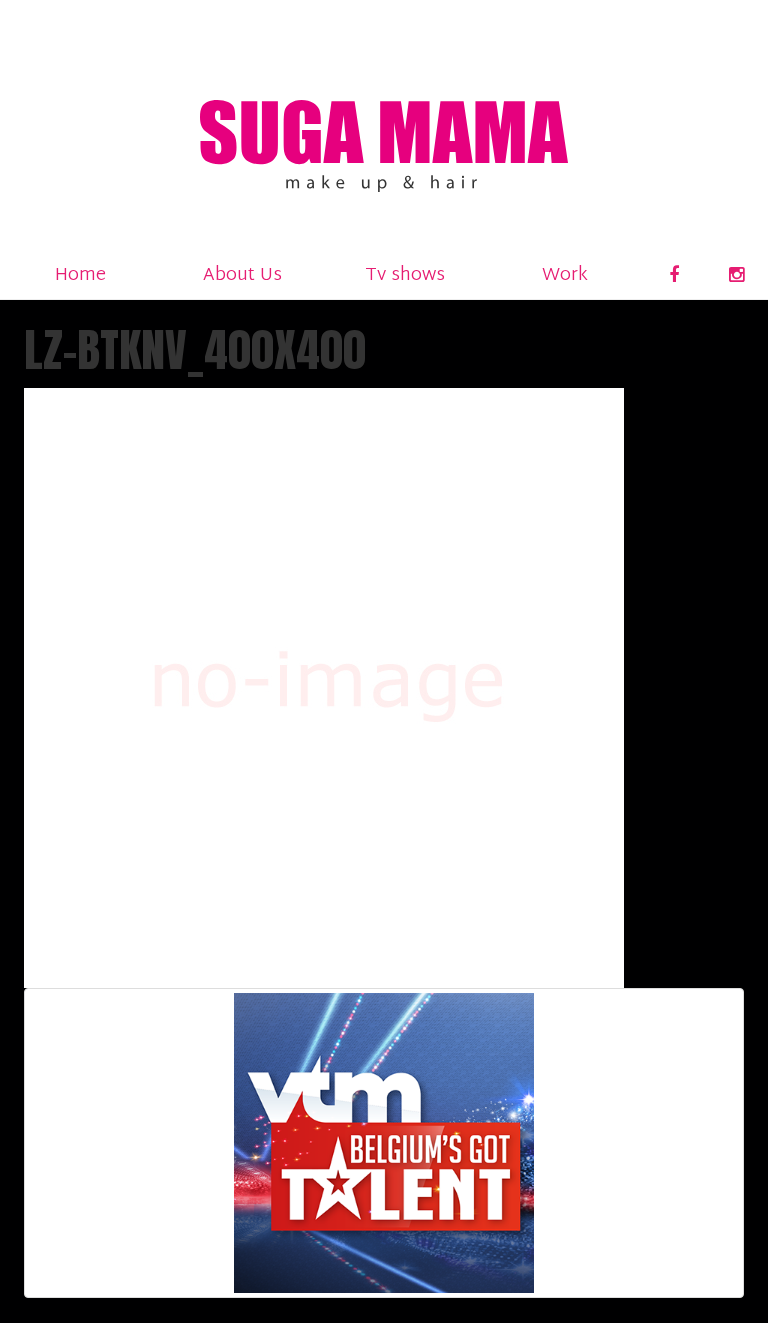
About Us (242, 275)
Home (80, 275)
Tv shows (405, 275)
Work (565, 275)
